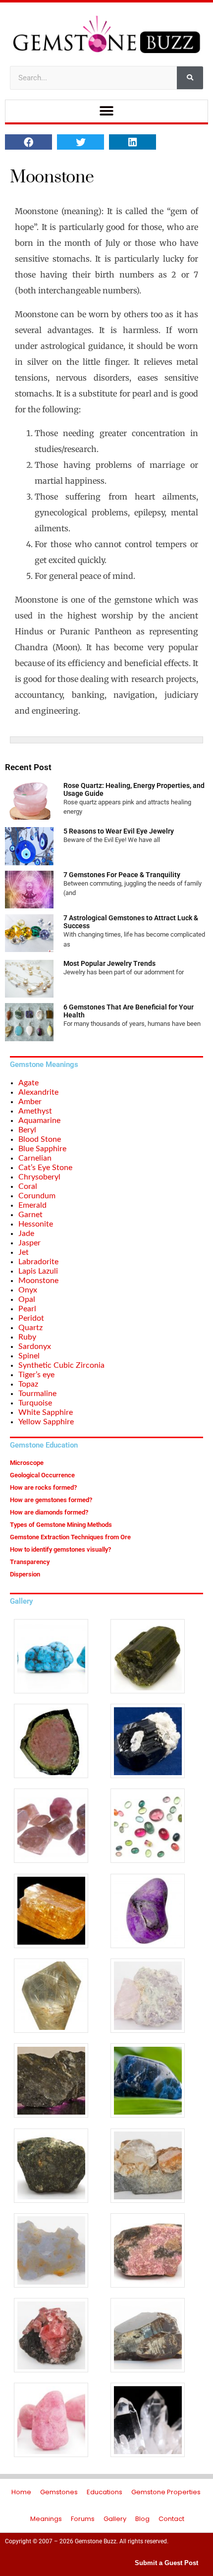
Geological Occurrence (42, 1475)
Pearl (27, 1309)
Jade (26, 1233)
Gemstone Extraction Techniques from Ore (70, 1537)
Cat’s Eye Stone (45, 1168)
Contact (171, 2519)
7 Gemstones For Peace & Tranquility (122, 875)
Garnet (30, 1215)
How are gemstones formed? (51, 1500)
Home (21, 2492)
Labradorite (38, 1262)
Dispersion (25, 1574)
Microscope (27, 1463)
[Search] (190, 78)
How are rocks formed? (43, 1487)
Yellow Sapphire (46, 1422)
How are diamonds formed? (49, 1512)
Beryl (27, 1130)
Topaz (28, 1384)
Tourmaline (37, 1394)
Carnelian (35, 1158)
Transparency (30, 1562)
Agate (28, 1083)
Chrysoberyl (39, 1177)
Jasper (29, 1243)
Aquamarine (39, 1120)
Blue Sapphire (42, 1149)
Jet (24, 1252)
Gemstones (59, 2492)
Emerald (32, 1205)
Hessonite (36, 1224)
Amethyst (35, 1111)
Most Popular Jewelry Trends (109, 963)
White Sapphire (46, 1412)
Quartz (30, 1328)
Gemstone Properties (166, 2492)
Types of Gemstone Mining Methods (61, 1525)
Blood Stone (40, 1139)
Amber (30, 1102)
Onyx (28, 1290)
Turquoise (35, 1403)
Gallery (115, 2519)
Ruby (27, 1337)
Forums (83, 2519)
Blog (142, 2519)
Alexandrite (38, 1092)
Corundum (37, 1196)
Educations (105, 2492)
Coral (28, 1186)
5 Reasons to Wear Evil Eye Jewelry (119, 831)
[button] (107, 111)
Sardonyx (35, 1346)
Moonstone (38, 1281)
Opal (27, 1299)
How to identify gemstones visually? (60, 1549)
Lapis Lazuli (38, 1271)
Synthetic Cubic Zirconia (61, 1365)
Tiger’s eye (36, 1375)
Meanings (46, 2519)
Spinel (29, 1356)
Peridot (31, 1318)
